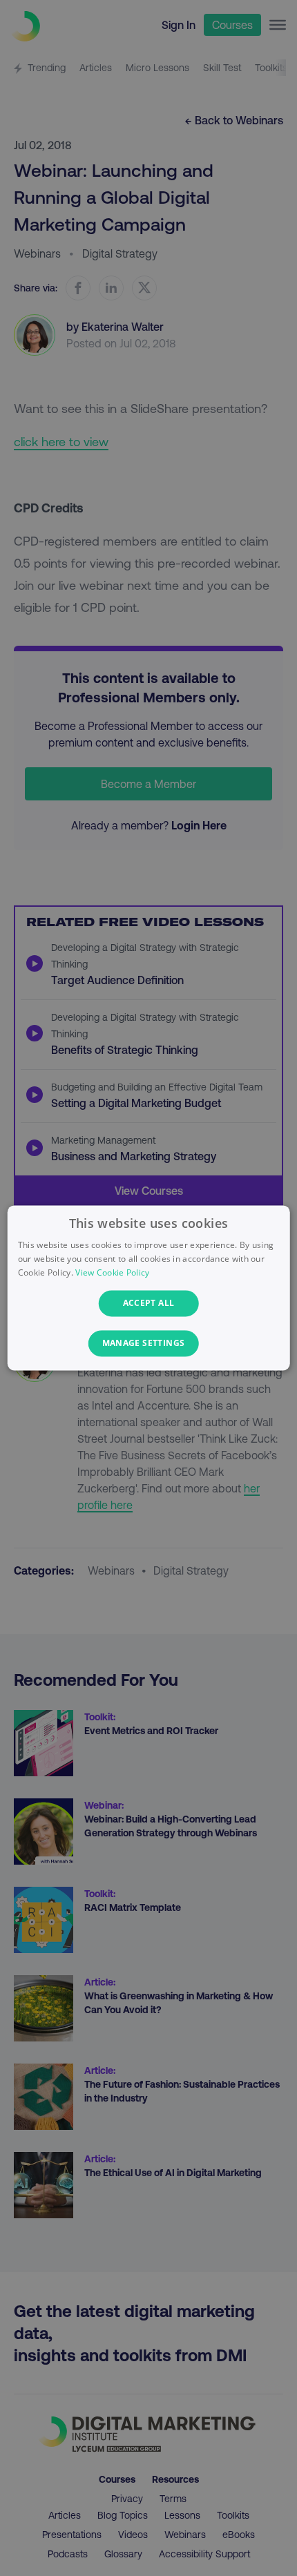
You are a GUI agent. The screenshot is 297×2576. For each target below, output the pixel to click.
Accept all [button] (149, 1303)
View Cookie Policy (112, 1272)
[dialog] (149, 1288)
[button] (149, 1344)
